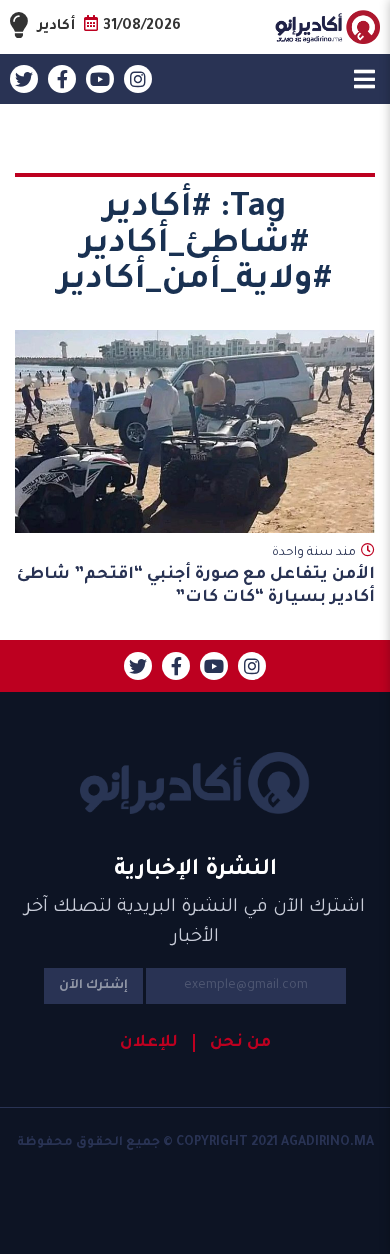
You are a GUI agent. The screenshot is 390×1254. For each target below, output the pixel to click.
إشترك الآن (93, 986)
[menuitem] (232, 1043)
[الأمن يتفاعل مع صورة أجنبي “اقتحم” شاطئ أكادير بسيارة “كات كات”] (195, 431)
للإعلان (149, 1043)
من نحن (240, 1043)
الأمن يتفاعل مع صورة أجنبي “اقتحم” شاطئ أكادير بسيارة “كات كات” (196, 586)
